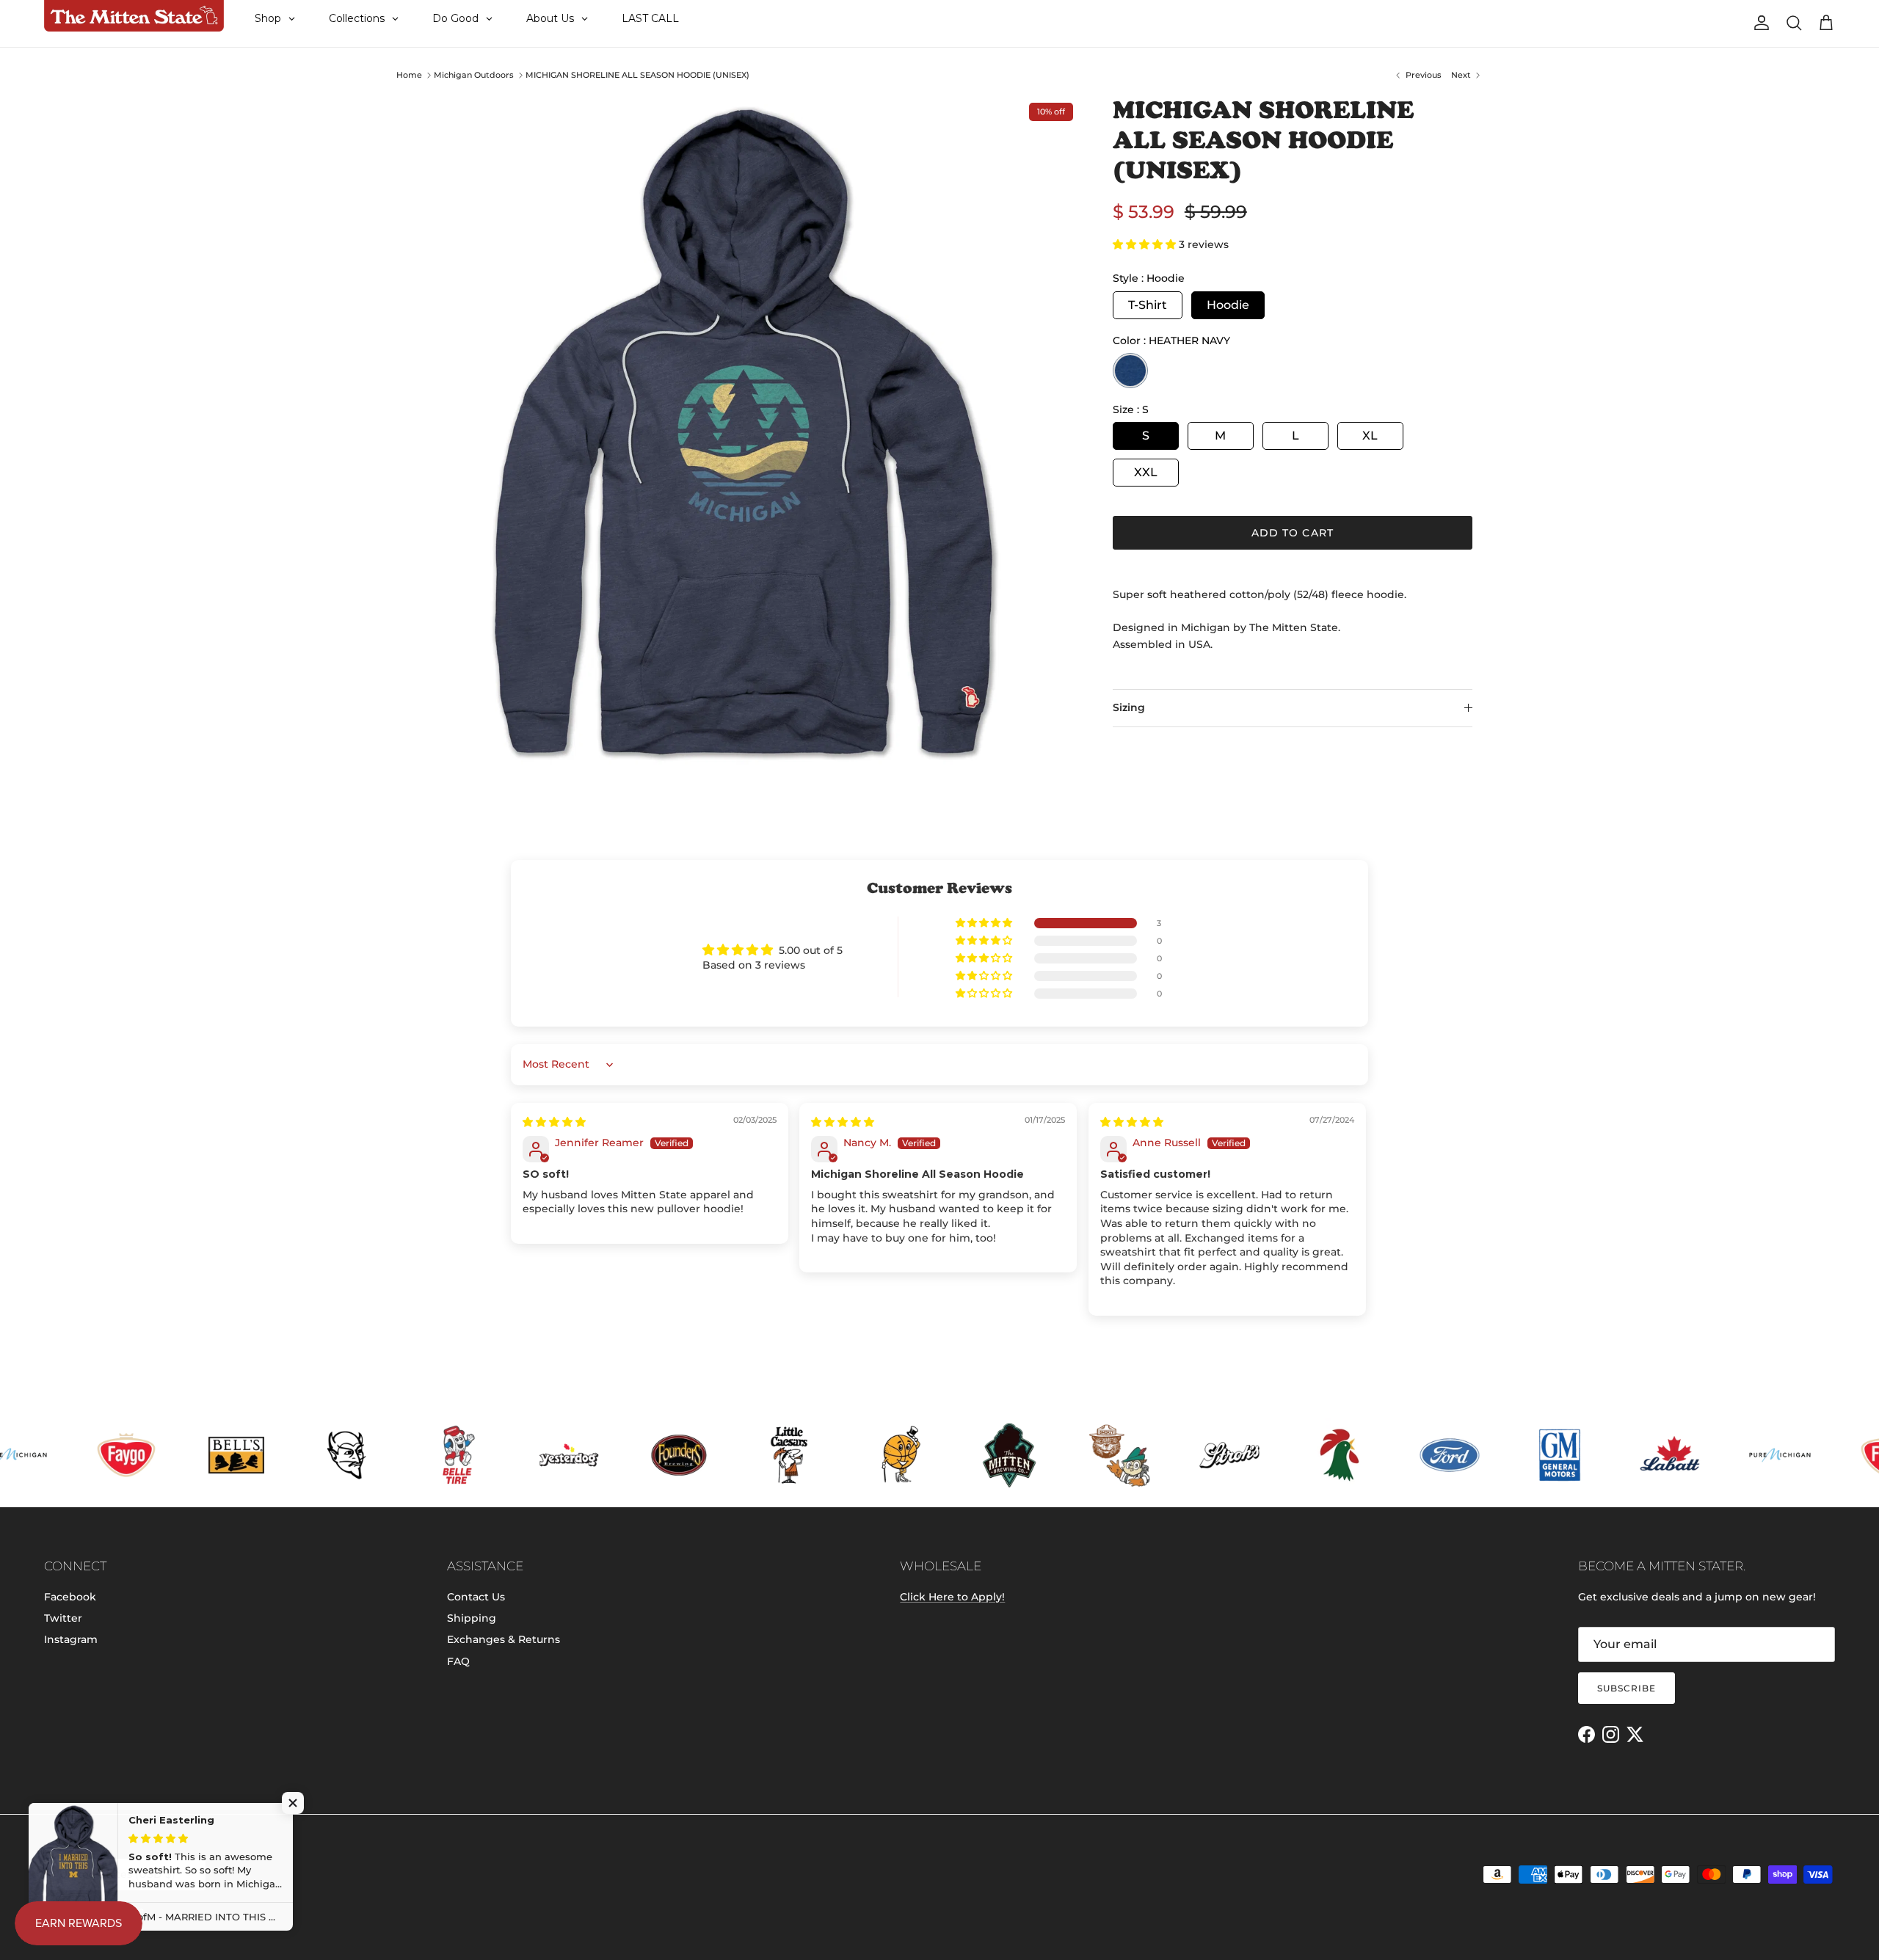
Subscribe (1627, 1688)
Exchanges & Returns (504, 1639)
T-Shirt (1148, 305)
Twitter (63, 1618)
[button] (1146, 244)
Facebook (70, 1597)
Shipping (472, 1618)
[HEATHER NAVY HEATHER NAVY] (1130, 371)
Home (409, 75)
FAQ (458, 1661)
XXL (1146, 472)
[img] (554, 1122)
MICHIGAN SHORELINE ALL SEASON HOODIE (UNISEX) (637, 75)
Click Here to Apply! (952, 1597)
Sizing (1129, 707)
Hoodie (1228, 305)
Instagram (71, 1639)
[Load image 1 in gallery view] (744, 432)
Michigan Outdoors (474, 75)
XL (1370, 436)
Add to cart (1293, 533)
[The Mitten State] (134, 16)
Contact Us (476, 1597)
